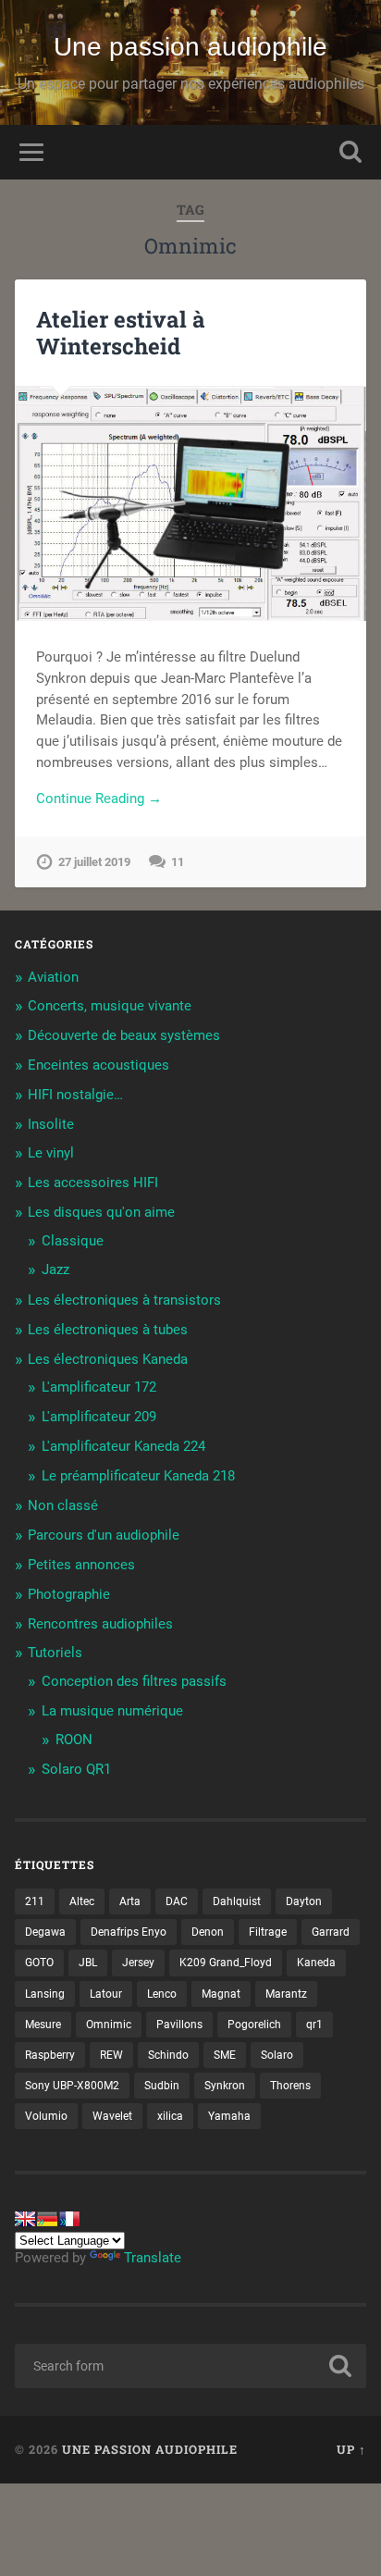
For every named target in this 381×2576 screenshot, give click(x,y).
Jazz (55, 1269)
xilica (170, 2116)
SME (225, 2055)
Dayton (304, 1901)
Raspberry (50, 2055)
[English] (25, 2219)
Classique (73, 1241)
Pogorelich (254, 2025)
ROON (74, 1740)
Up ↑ (351, 2449)
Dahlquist (237, 1901)
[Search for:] (190, 2366)
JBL (88, 1963)
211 (35, 1901)
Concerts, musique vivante (110, 1006)
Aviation (53, 977)
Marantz (286, 1994)
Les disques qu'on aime (101, 1212)
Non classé (63, 1505)
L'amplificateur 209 (99, 1417)
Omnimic (109, 2025)
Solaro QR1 (76, 1769)
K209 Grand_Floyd (226, 1963)
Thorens (290, 2086)
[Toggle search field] (350, 152)
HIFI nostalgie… (75, 1095)
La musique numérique (112, 1711)
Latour (106, 1994)
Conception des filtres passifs (134, 1681)
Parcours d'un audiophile (104, 1535)
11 (178, 862)
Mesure (43, 2025)
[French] (69, 2219)
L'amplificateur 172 (99, 1387)
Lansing (45, 1994)
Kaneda (316, 1963)
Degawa (45, 1932)
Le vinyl (51, 1153)
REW (111, 2055)
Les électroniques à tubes (108, 1330)
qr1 (314, 2025)
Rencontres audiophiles (100, 1624)
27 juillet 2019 (94, 862)
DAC (177, 1901)
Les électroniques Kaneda (108, 1359)
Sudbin (162, 2086)
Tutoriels (55, 1653)
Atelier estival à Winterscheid (121, 333)
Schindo (168, 2055)
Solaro (277, 2055)
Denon (208, 1932)
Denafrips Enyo (129, 1932)
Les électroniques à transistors (124, 1300)
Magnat (221, 1994)
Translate (153, 2258)
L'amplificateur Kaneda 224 (123, 1446)
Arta (130, 1901)
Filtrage (268, 1932)
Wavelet (112, 2116)
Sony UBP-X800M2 (72, 2086)
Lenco (162, 1994)
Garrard (331, 1932)
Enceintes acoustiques (98, 1065)
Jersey (138, 1963)
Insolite (51, 1124)
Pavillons (179, 2025)
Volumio (46, 2116)
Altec (82, 1901)
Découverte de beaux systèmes (124, 1035)
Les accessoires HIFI (93, 1183)
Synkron (225, 2086)
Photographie (69, 1594)
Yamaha (229, 2116)
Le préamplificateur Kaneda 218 (138, 1476)
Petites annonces (81, 1565)
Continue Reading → (99, 799)
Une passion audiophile (190, 47)
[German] (47, 2219)
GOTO (39, 1963)
